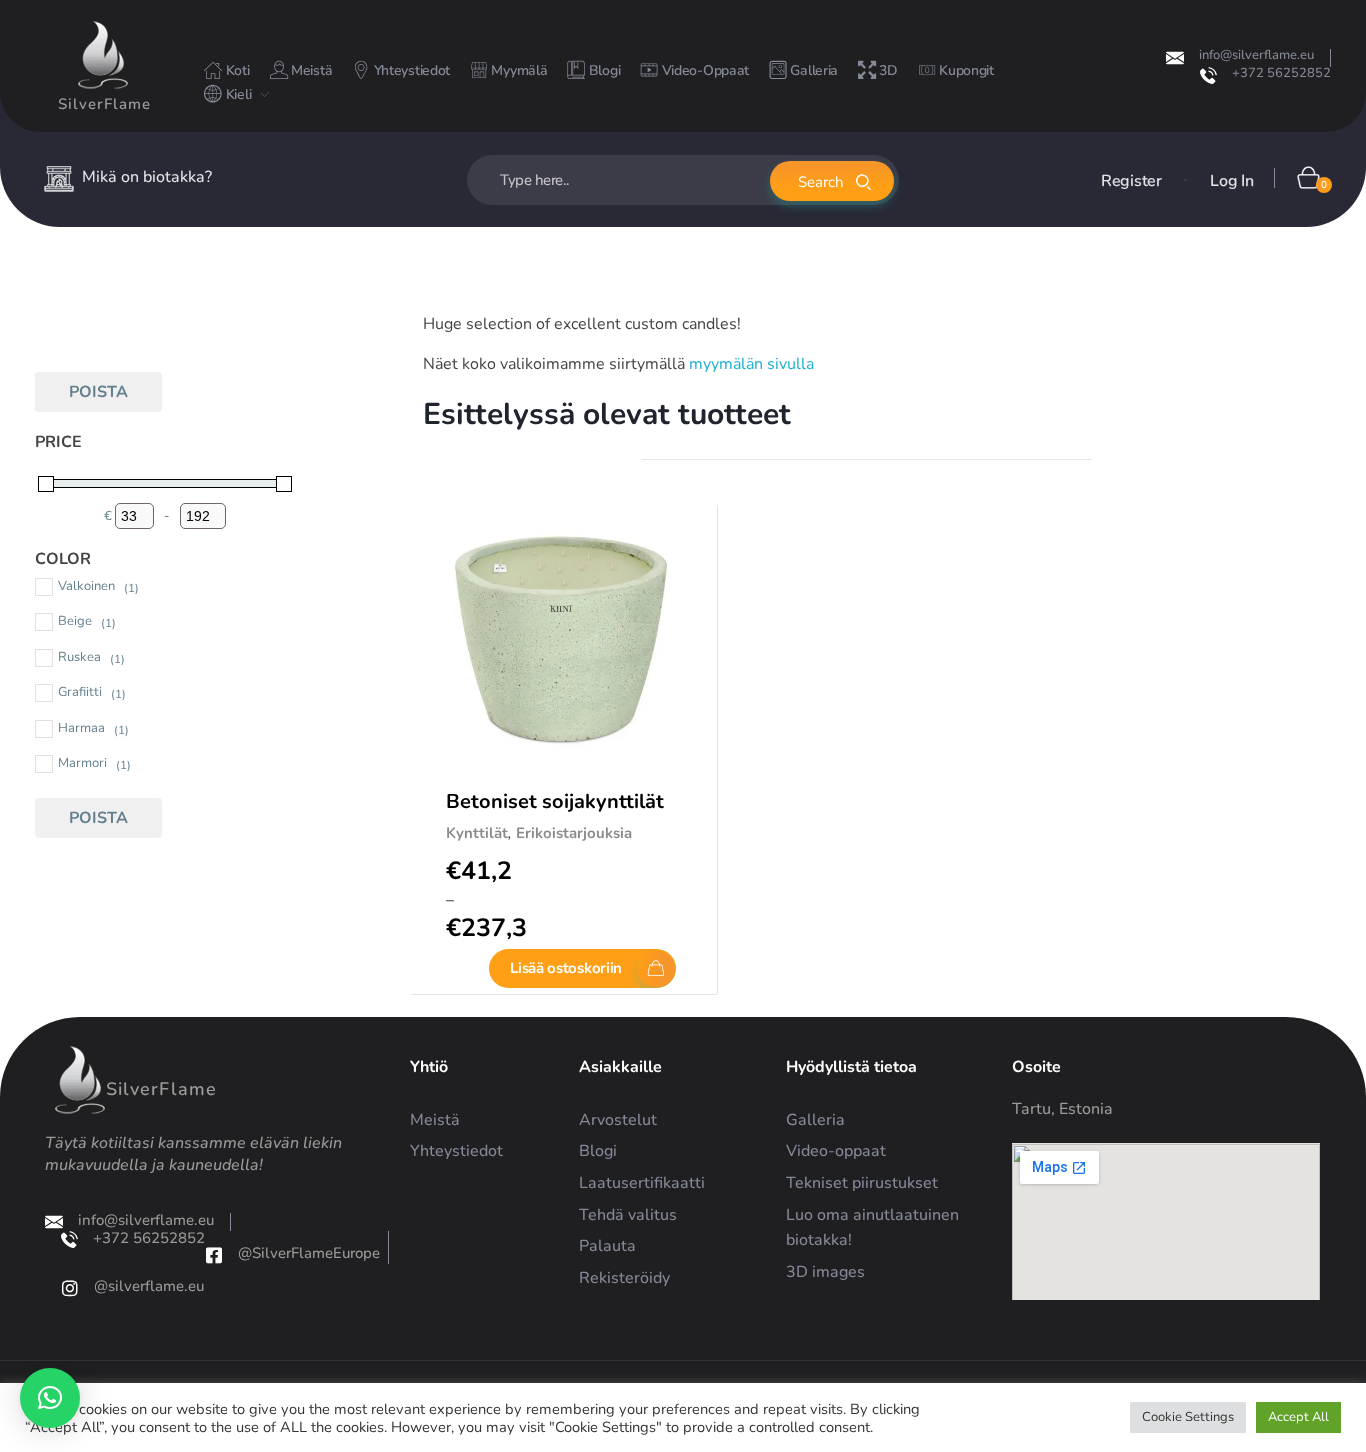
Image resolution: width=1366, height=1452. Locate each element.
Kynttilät (477, 833)
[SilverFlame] (103, 55)
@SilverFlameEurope (309, 1253)
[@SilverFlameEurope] (214, 1255)
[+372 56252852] (1208, 75)
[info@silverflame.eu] (1175, 58)
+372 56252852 (1281, 73)
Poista (98, 392)
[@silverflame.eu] (70, 1288)
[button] (50, 1398)
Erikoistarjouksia (574, 833)
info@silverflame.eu (1256, 55)
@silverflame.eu (149, 1286)
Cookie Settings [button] (1188, 1417)
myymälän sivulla (751, 364)
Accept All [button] (1298, 1417)
